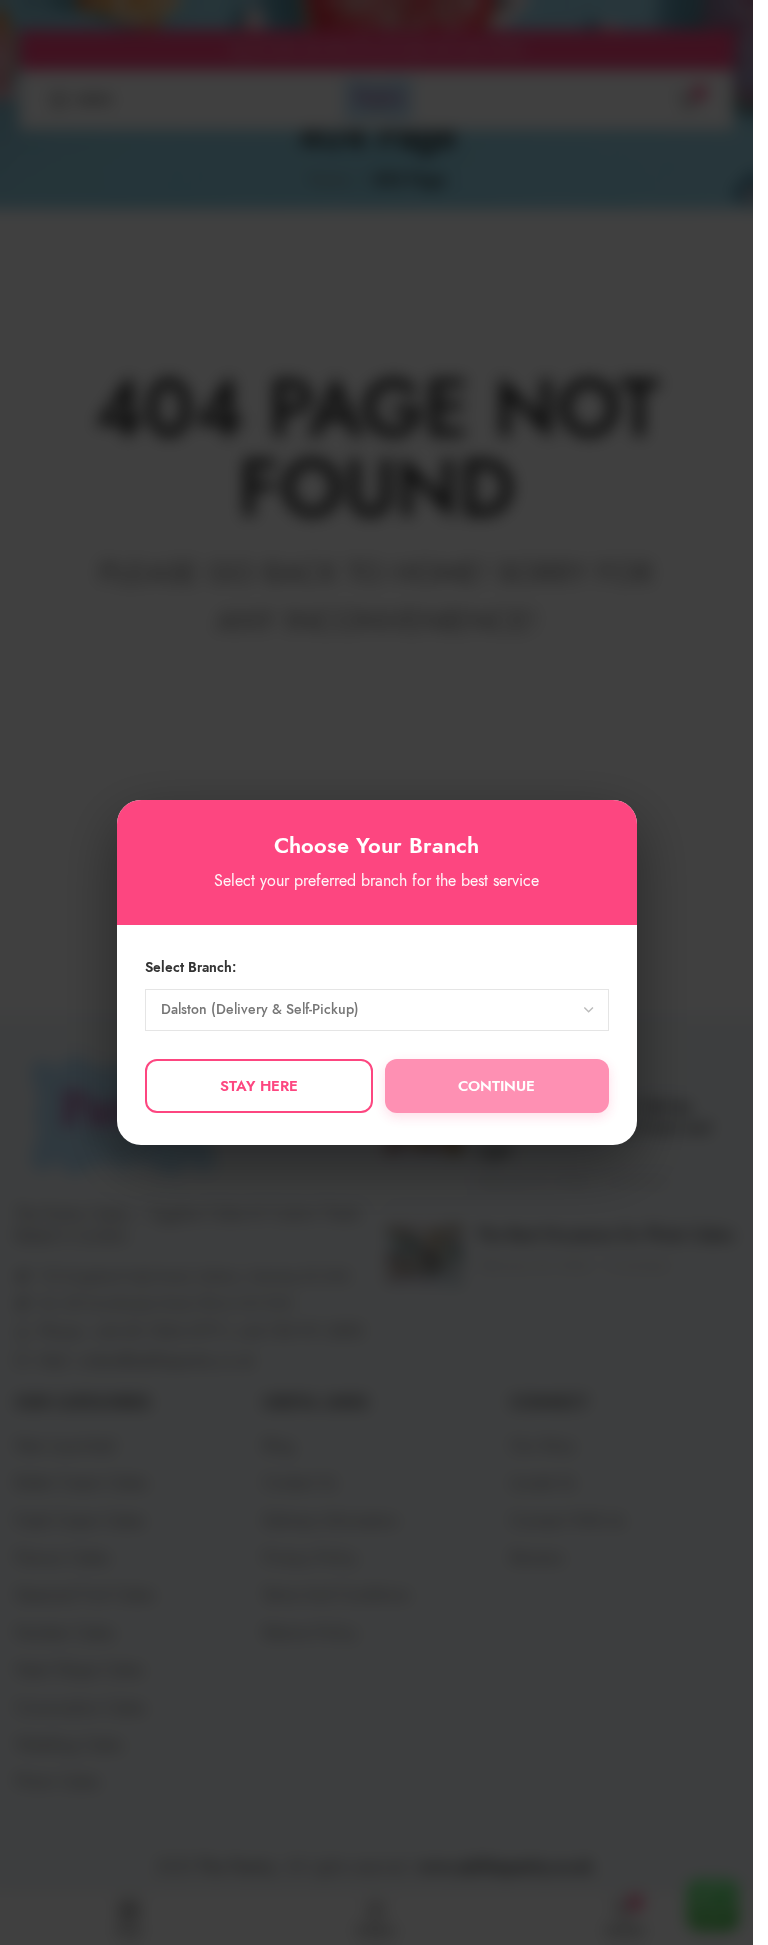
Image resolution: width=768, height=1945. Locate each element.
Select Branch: (190, 967)
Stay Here (259, 1086)
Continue (496, 1086)
